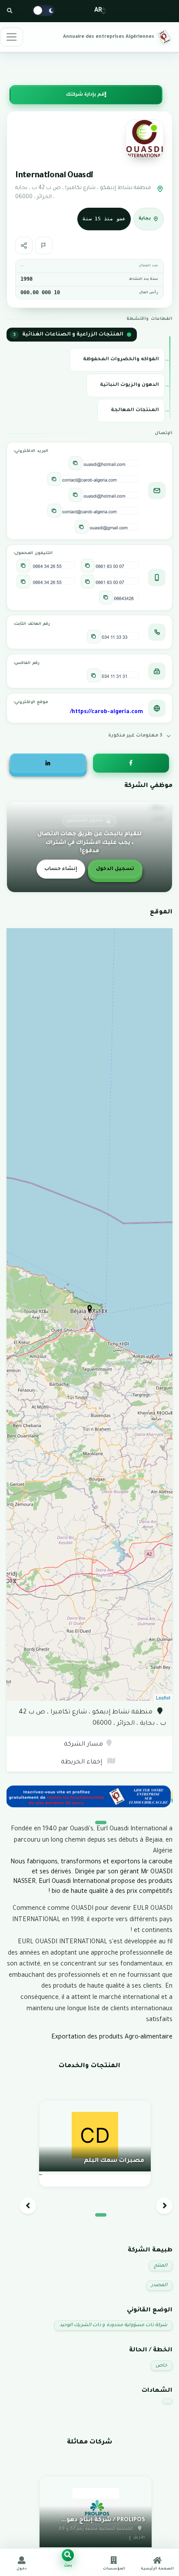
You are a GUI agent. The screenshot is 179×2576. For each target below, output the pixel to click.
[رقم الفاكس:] (94, 675)
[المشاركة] (24, 246)
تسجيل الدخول (115, 869)
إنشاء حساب (61, 869)
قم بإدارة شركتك (85, 95)
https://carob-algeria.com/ (106, 712)
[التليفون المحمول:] (88, 566)
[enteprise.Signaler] (44, 246)
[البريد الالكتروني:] (76, 463)
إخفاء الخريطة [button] (82, 1763)
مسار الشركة (83, 1745)
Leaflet (163, 1697)
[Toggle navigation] (12, 37)
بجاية (145, 219)
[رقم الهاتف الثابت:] (94, 637)
